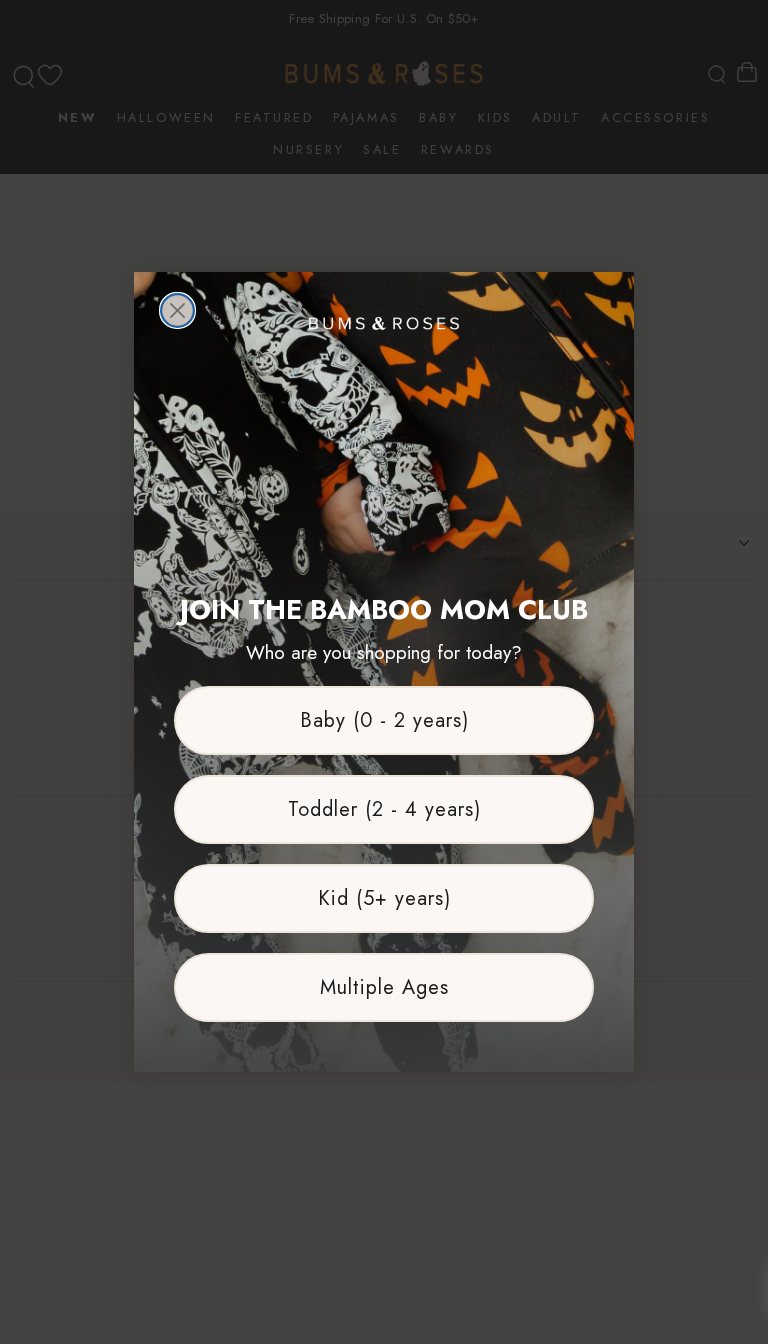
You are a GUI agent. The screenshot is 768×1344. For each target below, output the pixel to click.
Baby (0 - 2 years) (384, 720)
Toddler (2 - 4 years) (384, 809)
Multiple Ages (384, 987)
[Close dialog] (177, 310)
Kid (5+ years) (384, 898)
